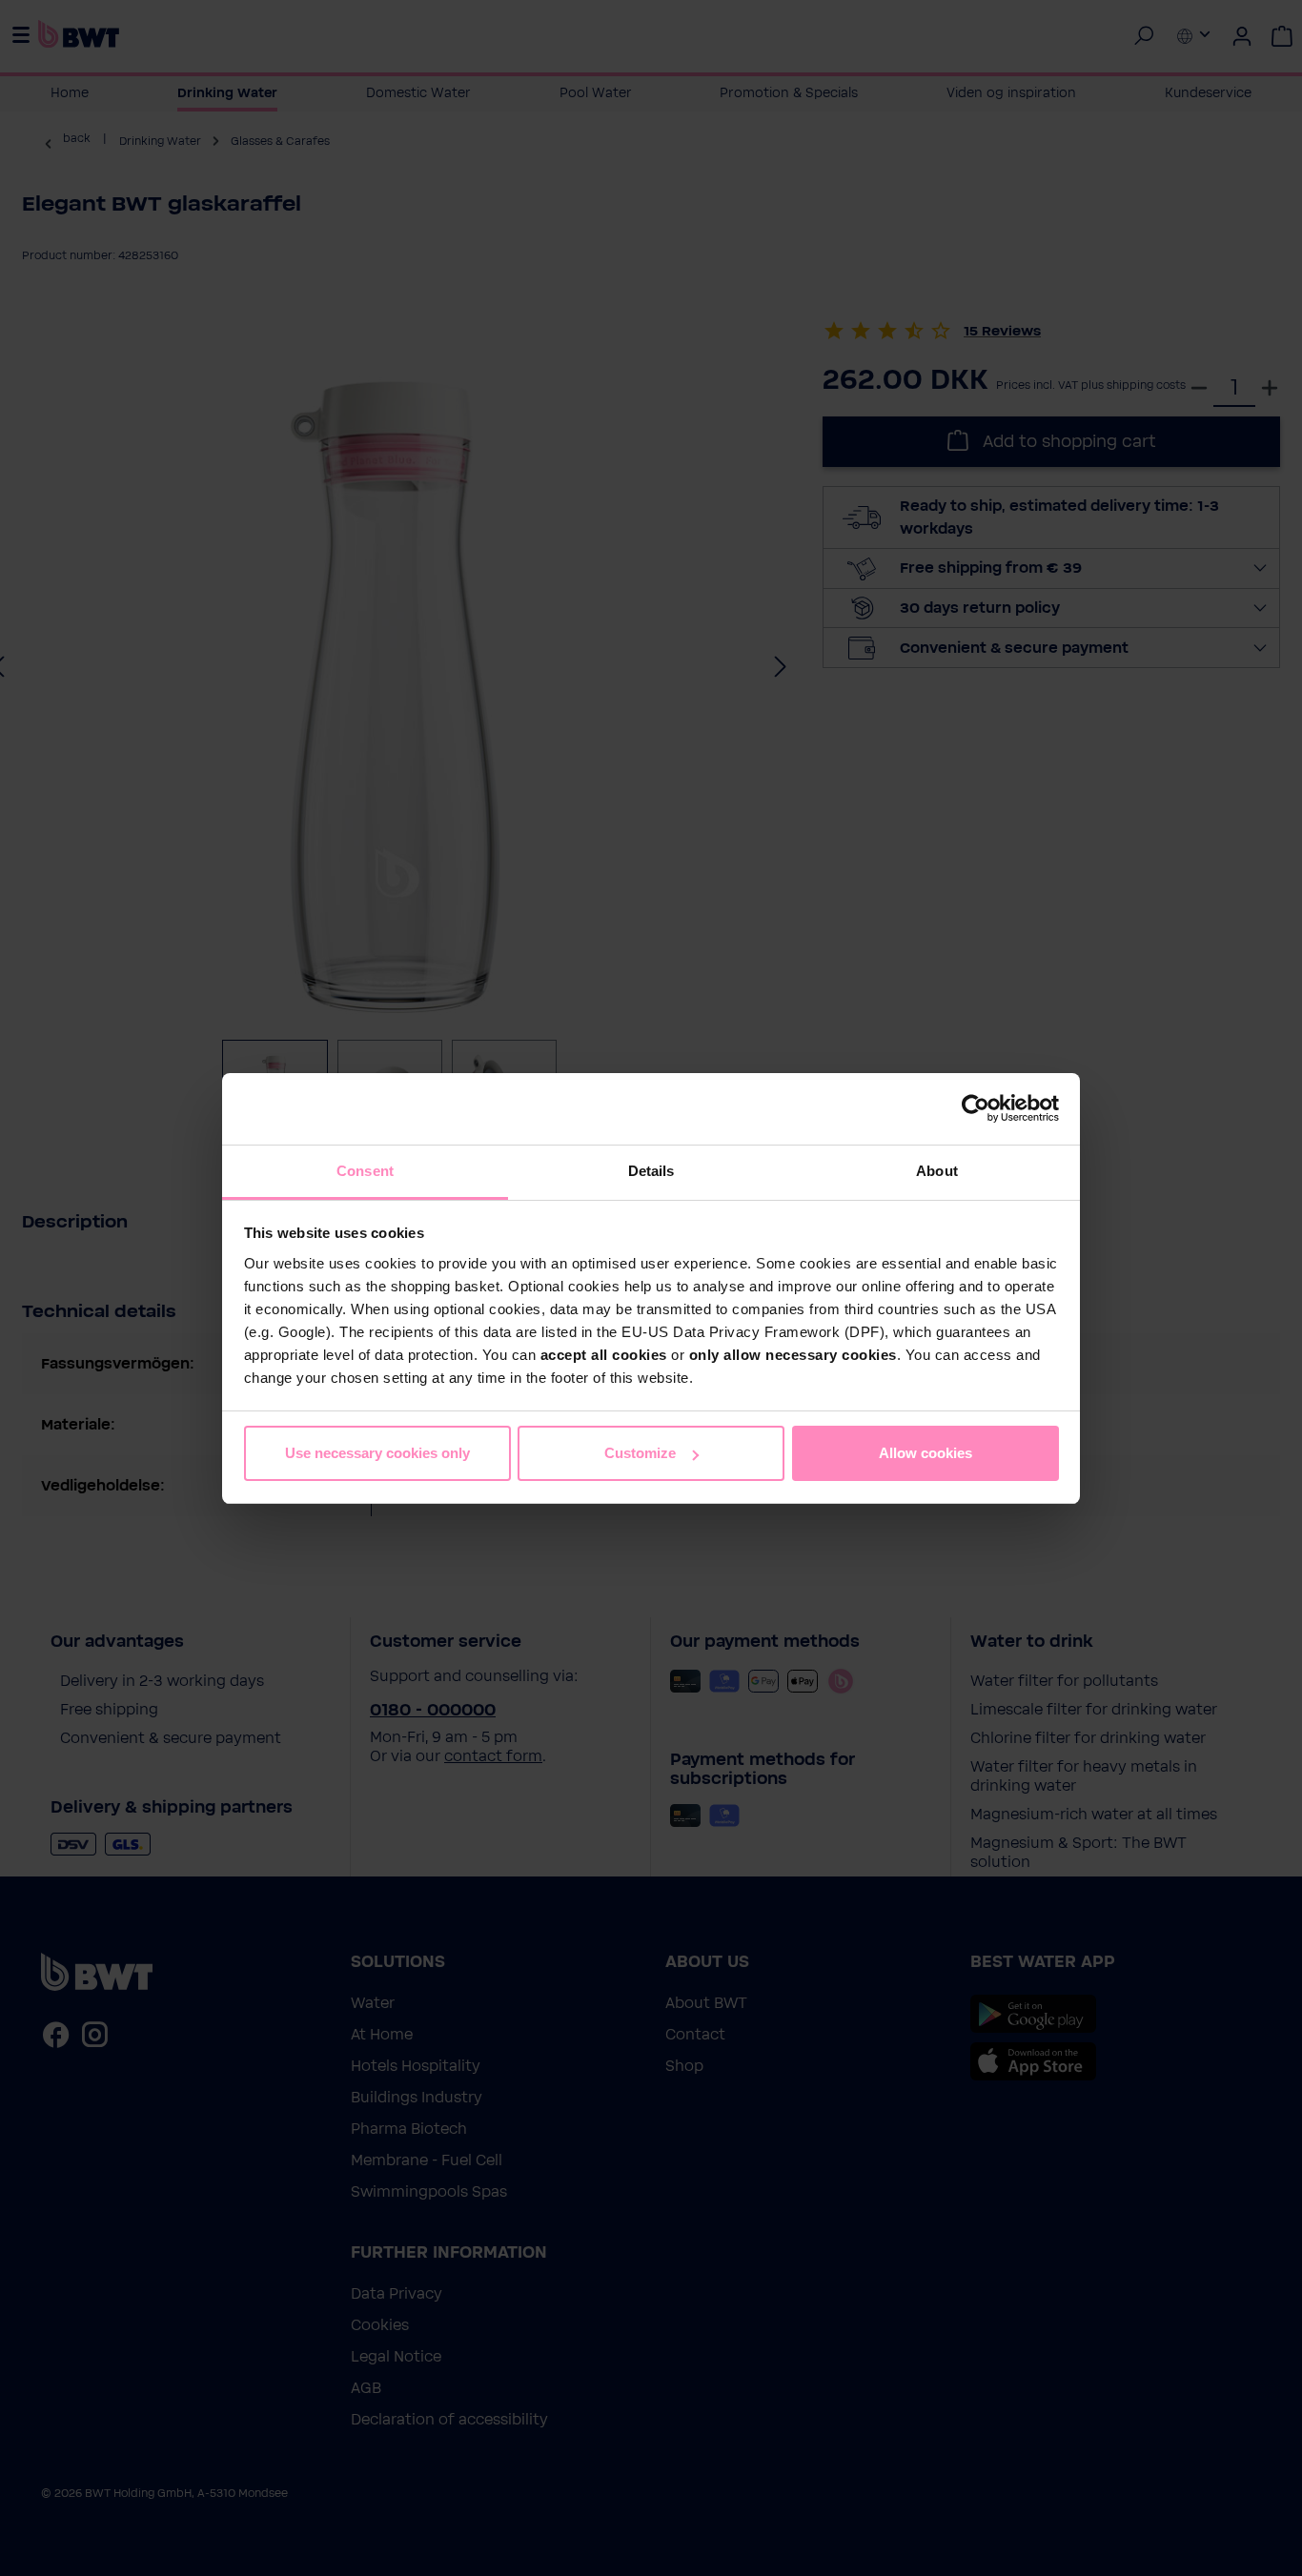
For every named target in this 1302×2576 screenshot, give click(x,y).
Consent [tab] (365, 1171)
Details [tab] (651, 1171)
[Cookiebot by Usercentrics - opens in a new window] (976, 1108)
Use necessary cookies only (377, 1453)
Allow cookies (926, 1453)
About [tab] (937, 1171)
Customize (640, 1453)
